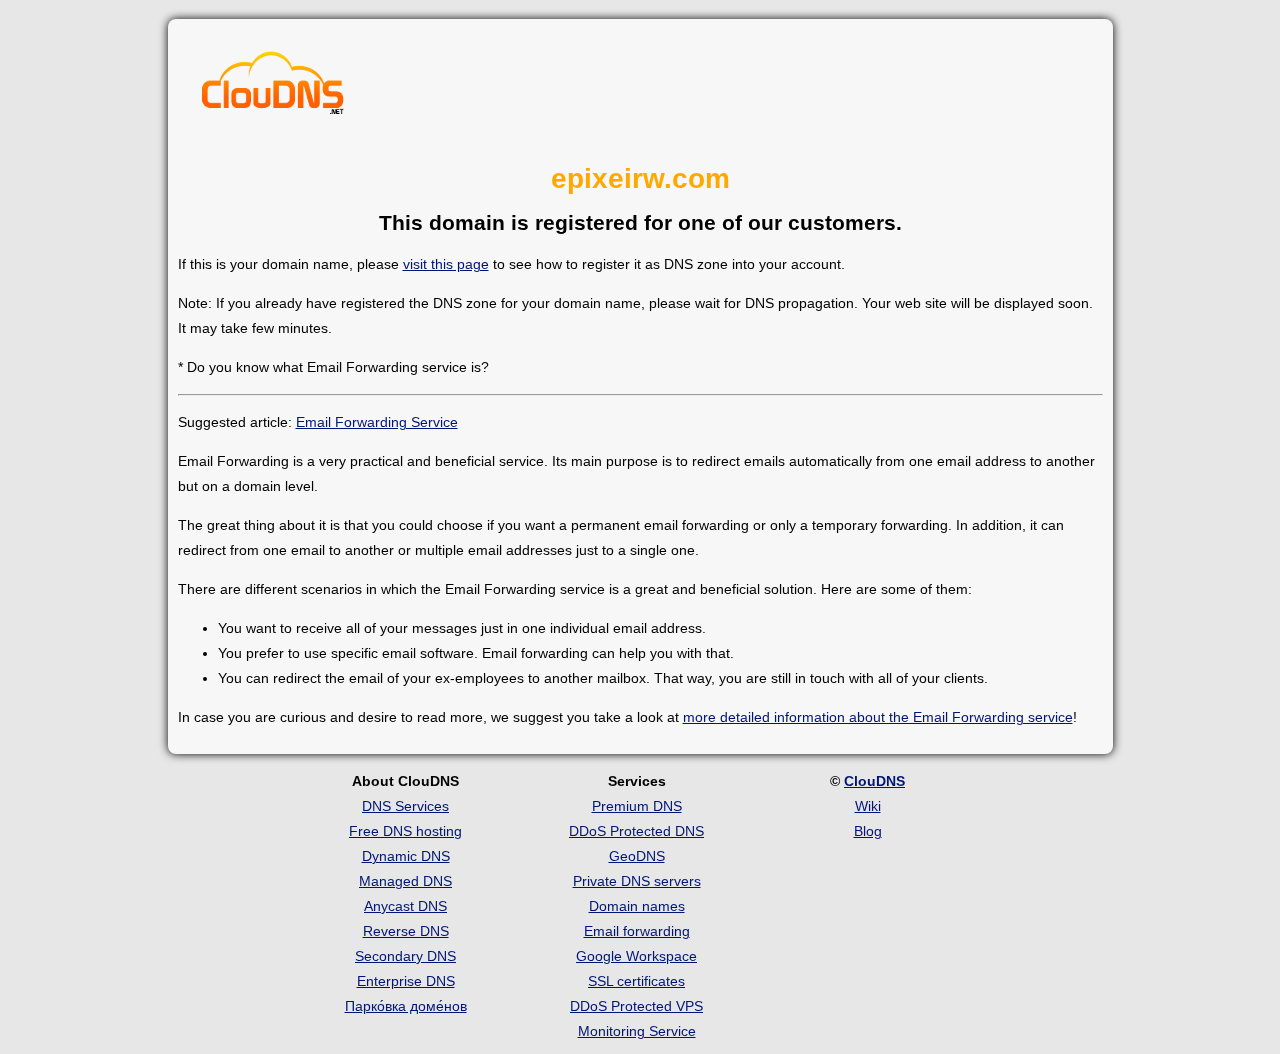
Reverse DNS (406, 931)
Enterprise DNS (406, 981)
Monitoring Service (637, 1031)
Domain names (637, 906)
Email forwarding (637, 931)
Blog (868, 831)
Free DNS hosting (405, 831)
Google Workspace (636, 956)
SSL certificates (636, 981)
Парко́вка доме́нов (406, 1006)
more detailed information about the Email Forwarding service (878, 717)
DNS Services (405, 806)
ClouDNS (874, 781)
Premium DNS (637, 806)
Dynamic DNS (406, 856)
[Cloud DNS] (273, 88)
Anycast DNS (405, 906)
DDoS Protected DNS (636, 831)
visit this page (446, 264)
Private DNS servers (637, 881)
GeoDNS (637, 856)
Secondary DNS (405, 956)
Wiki (868, 806)
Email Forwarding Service (377, 422)
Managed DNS (405, 881)
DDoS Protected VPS (636, 1006)
